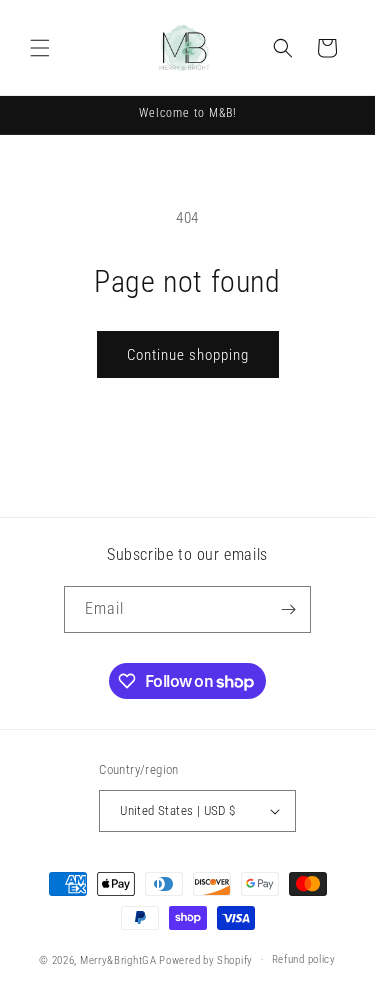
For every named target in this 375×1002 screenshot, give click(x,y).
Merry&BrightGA (118, 959)
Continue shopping (188, 355)
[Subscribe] (288, 609)
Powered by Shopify (206, 959)
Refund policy (304, 959)
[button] (40, 48)
